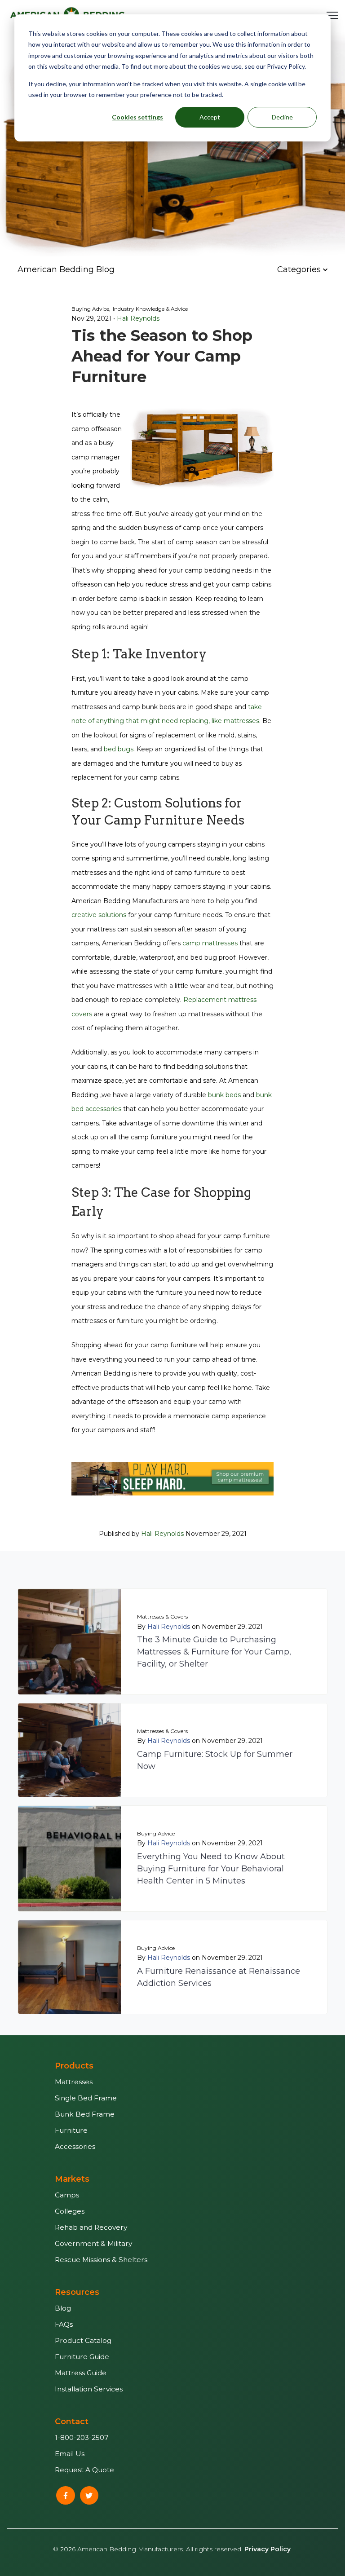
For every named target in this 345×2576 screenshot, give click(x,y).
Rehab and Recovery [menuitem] (91, 2227)
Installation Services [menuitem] (89, 2389)
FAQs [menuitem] (64, 2324)
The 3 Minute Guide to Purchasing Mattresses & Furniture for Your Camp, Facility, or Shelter (214, 1652)
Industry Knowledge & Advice (150, 309)
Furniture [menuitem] (71, 2130)
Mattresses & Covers (162, 1617)
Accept (210, 117)
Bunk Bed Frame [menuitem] (85, 2114)
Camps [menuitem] (67, 2195)
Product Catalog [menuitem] (83, 2340)
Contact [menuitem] (72, 2422)
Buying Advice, (91, 309)
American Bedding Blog (66, 269)
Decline (282, 117)
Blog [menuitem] (63, 2308)
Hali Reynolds (138, 318)
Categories (300, 269)
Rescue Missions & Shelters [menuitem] (101, 2260)
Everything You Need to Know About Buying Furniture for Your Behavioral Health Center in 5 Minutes (211, 1869)
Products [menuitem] (74, 2066)
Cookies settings (137, 117)
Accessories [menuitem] (75, 2146)
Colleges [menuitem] (70, 2211)
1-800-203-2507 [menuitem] (82, 2437)
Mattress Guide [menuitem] (81, 2373)
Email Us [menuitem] (70, 2454)
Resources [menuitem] (77, 2292)
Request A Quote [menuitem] (84, 2470)
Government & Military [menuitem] (93, 2243)
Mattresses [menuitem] (74, 2082)
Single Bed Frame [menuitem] (86, 2098)
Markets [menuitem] (72, 2179)
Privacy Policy (268, 2549)
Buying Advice (156, 1833)
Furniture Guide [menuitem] (82, 2357)
